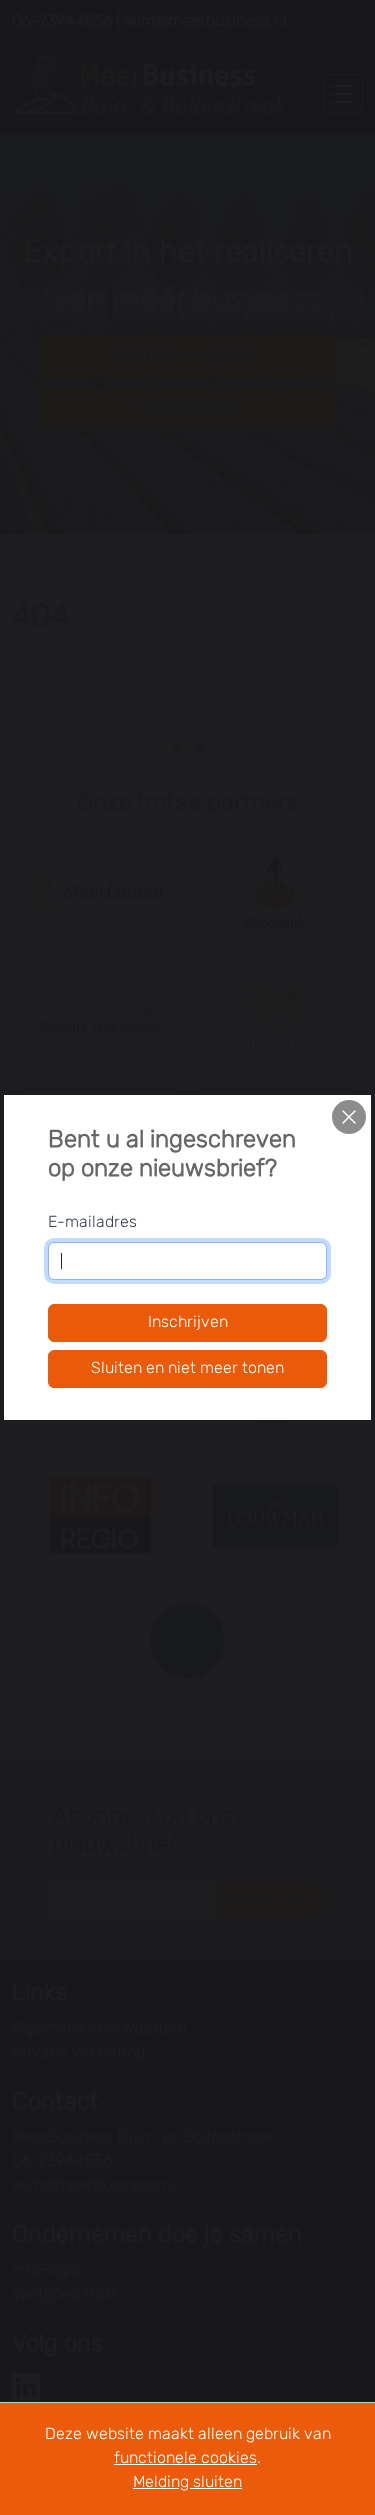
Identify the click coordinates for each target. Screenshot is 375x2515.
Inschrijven (188, 1323)
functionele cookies (185, 2459)
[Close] (349, 1117)
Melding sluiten (187, 2483)
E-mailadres (92, 1223)
